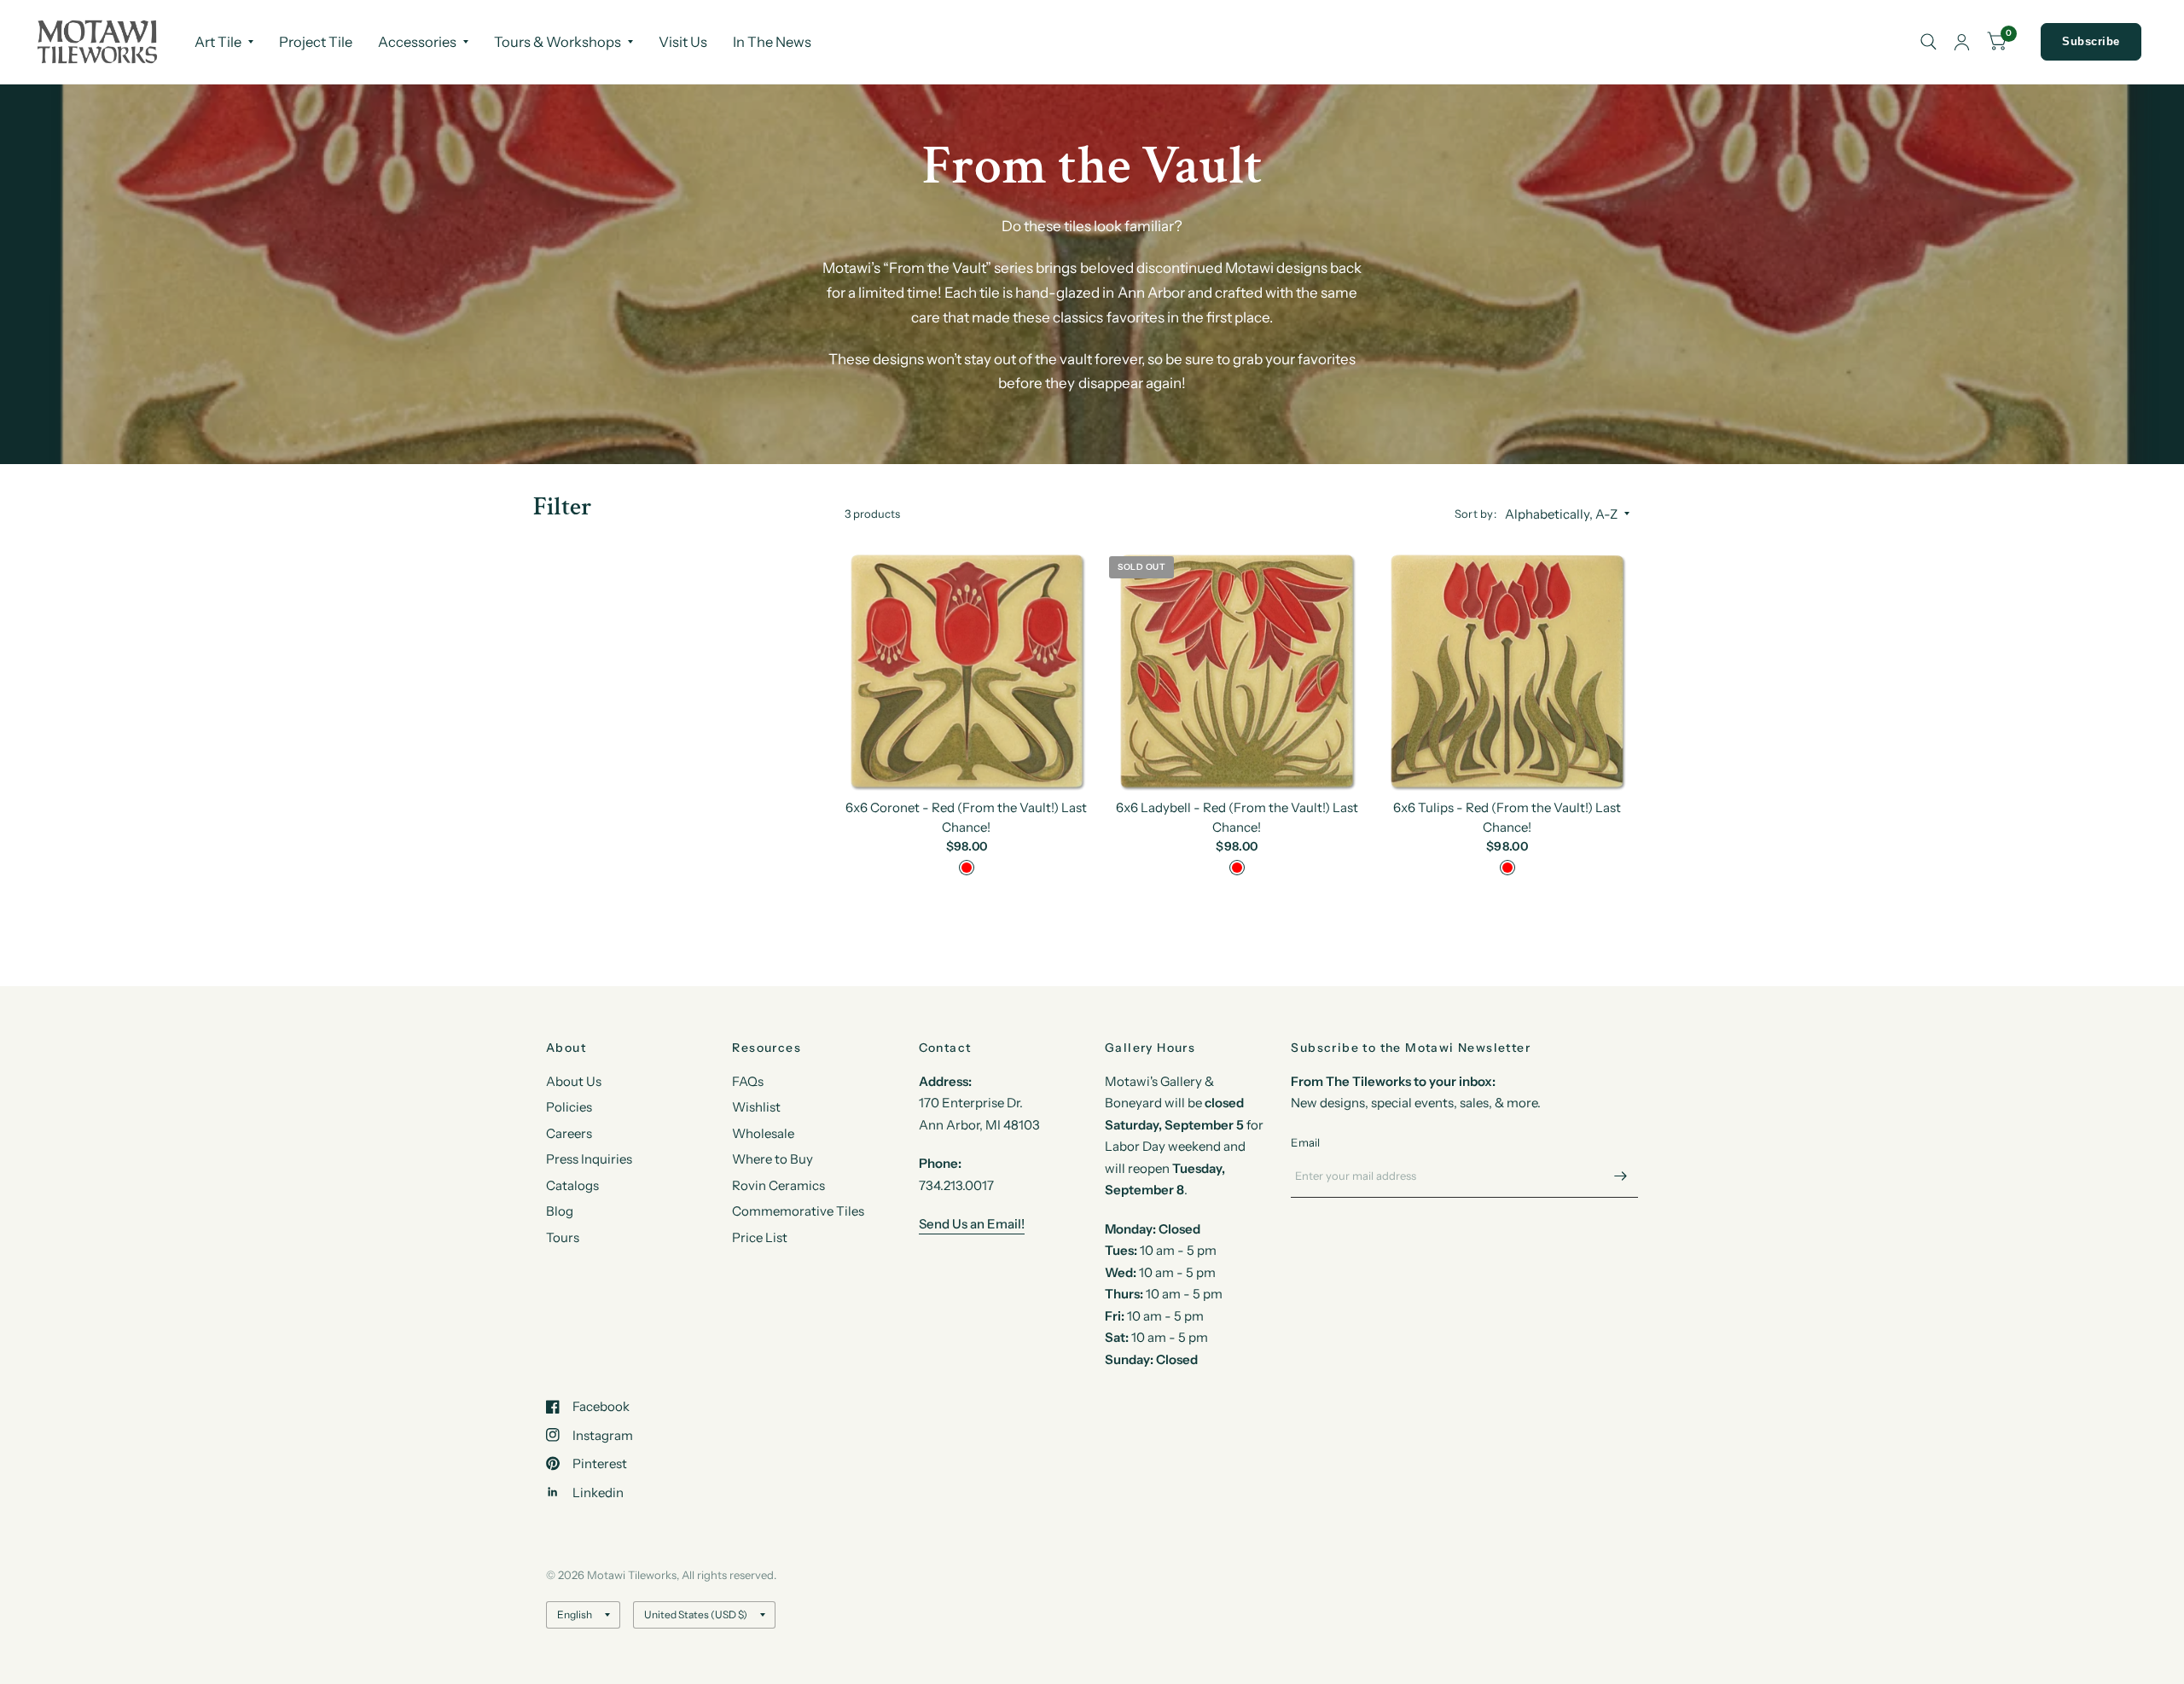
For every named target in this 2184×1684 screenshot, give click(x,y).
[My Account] (1962, 42)
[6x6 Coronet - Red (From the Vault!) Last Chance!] (967, 670)
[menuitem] (224, 42)
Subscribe (2091, 41)
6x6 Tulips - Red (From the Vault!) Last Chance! (1507, 817)
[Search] (1928, 42)
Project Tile (316, 42)
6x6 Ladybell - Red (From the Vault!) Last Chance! (1237, 817)
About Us (574, 1081)
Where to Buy (773, 1159)
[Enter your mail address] (1621, 1176)
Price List (760, 1237)
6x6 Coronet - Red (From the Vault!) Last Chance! (966, 817)
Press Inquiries (589, 1159)
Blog (560, 1211)
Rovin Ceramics (778, 1185)
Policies (569, 1107)
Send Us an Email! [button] (972, 1224)
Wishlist (756, 1107)
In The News (772, 42)
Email (1305, 1142)
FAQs (748, 1081)
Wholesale (763, 1133)
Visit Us (683, 42)
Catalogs (572, 1185)
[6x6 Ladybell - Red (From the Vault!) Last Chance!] (1237, 670)
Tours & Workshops (558, 42)
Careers (569, 1133)
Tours (563, 1237)
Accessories (417, 42)
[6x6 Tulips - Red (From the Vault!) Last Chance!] (1507, 670)
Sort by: (1475, 514)
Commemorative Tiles (798, 1211)
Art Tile (218, 42)
